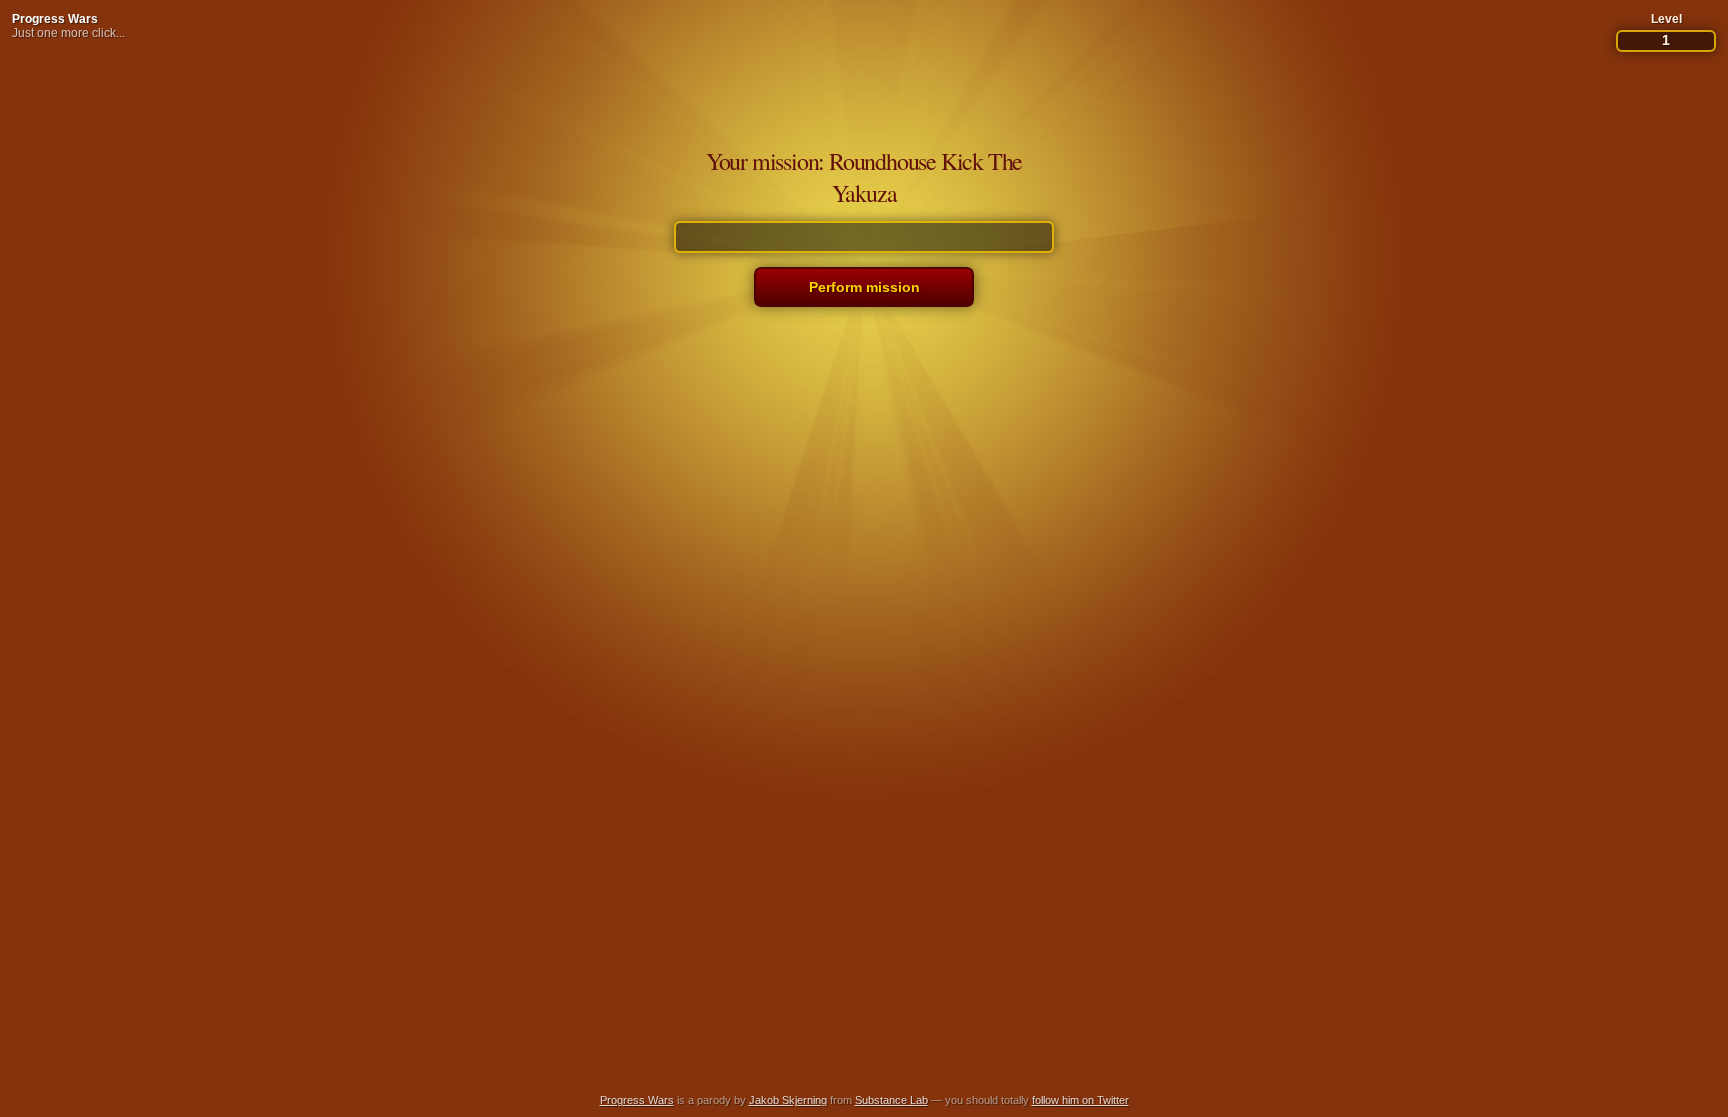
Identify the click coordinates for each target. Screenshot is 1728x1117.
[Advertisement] (864, 1031)
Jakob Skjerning (788, 1100)
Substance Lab (891, 1100)
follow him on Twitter (1080, 1100)
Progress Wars (55, 19)
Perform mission (864, 287)
